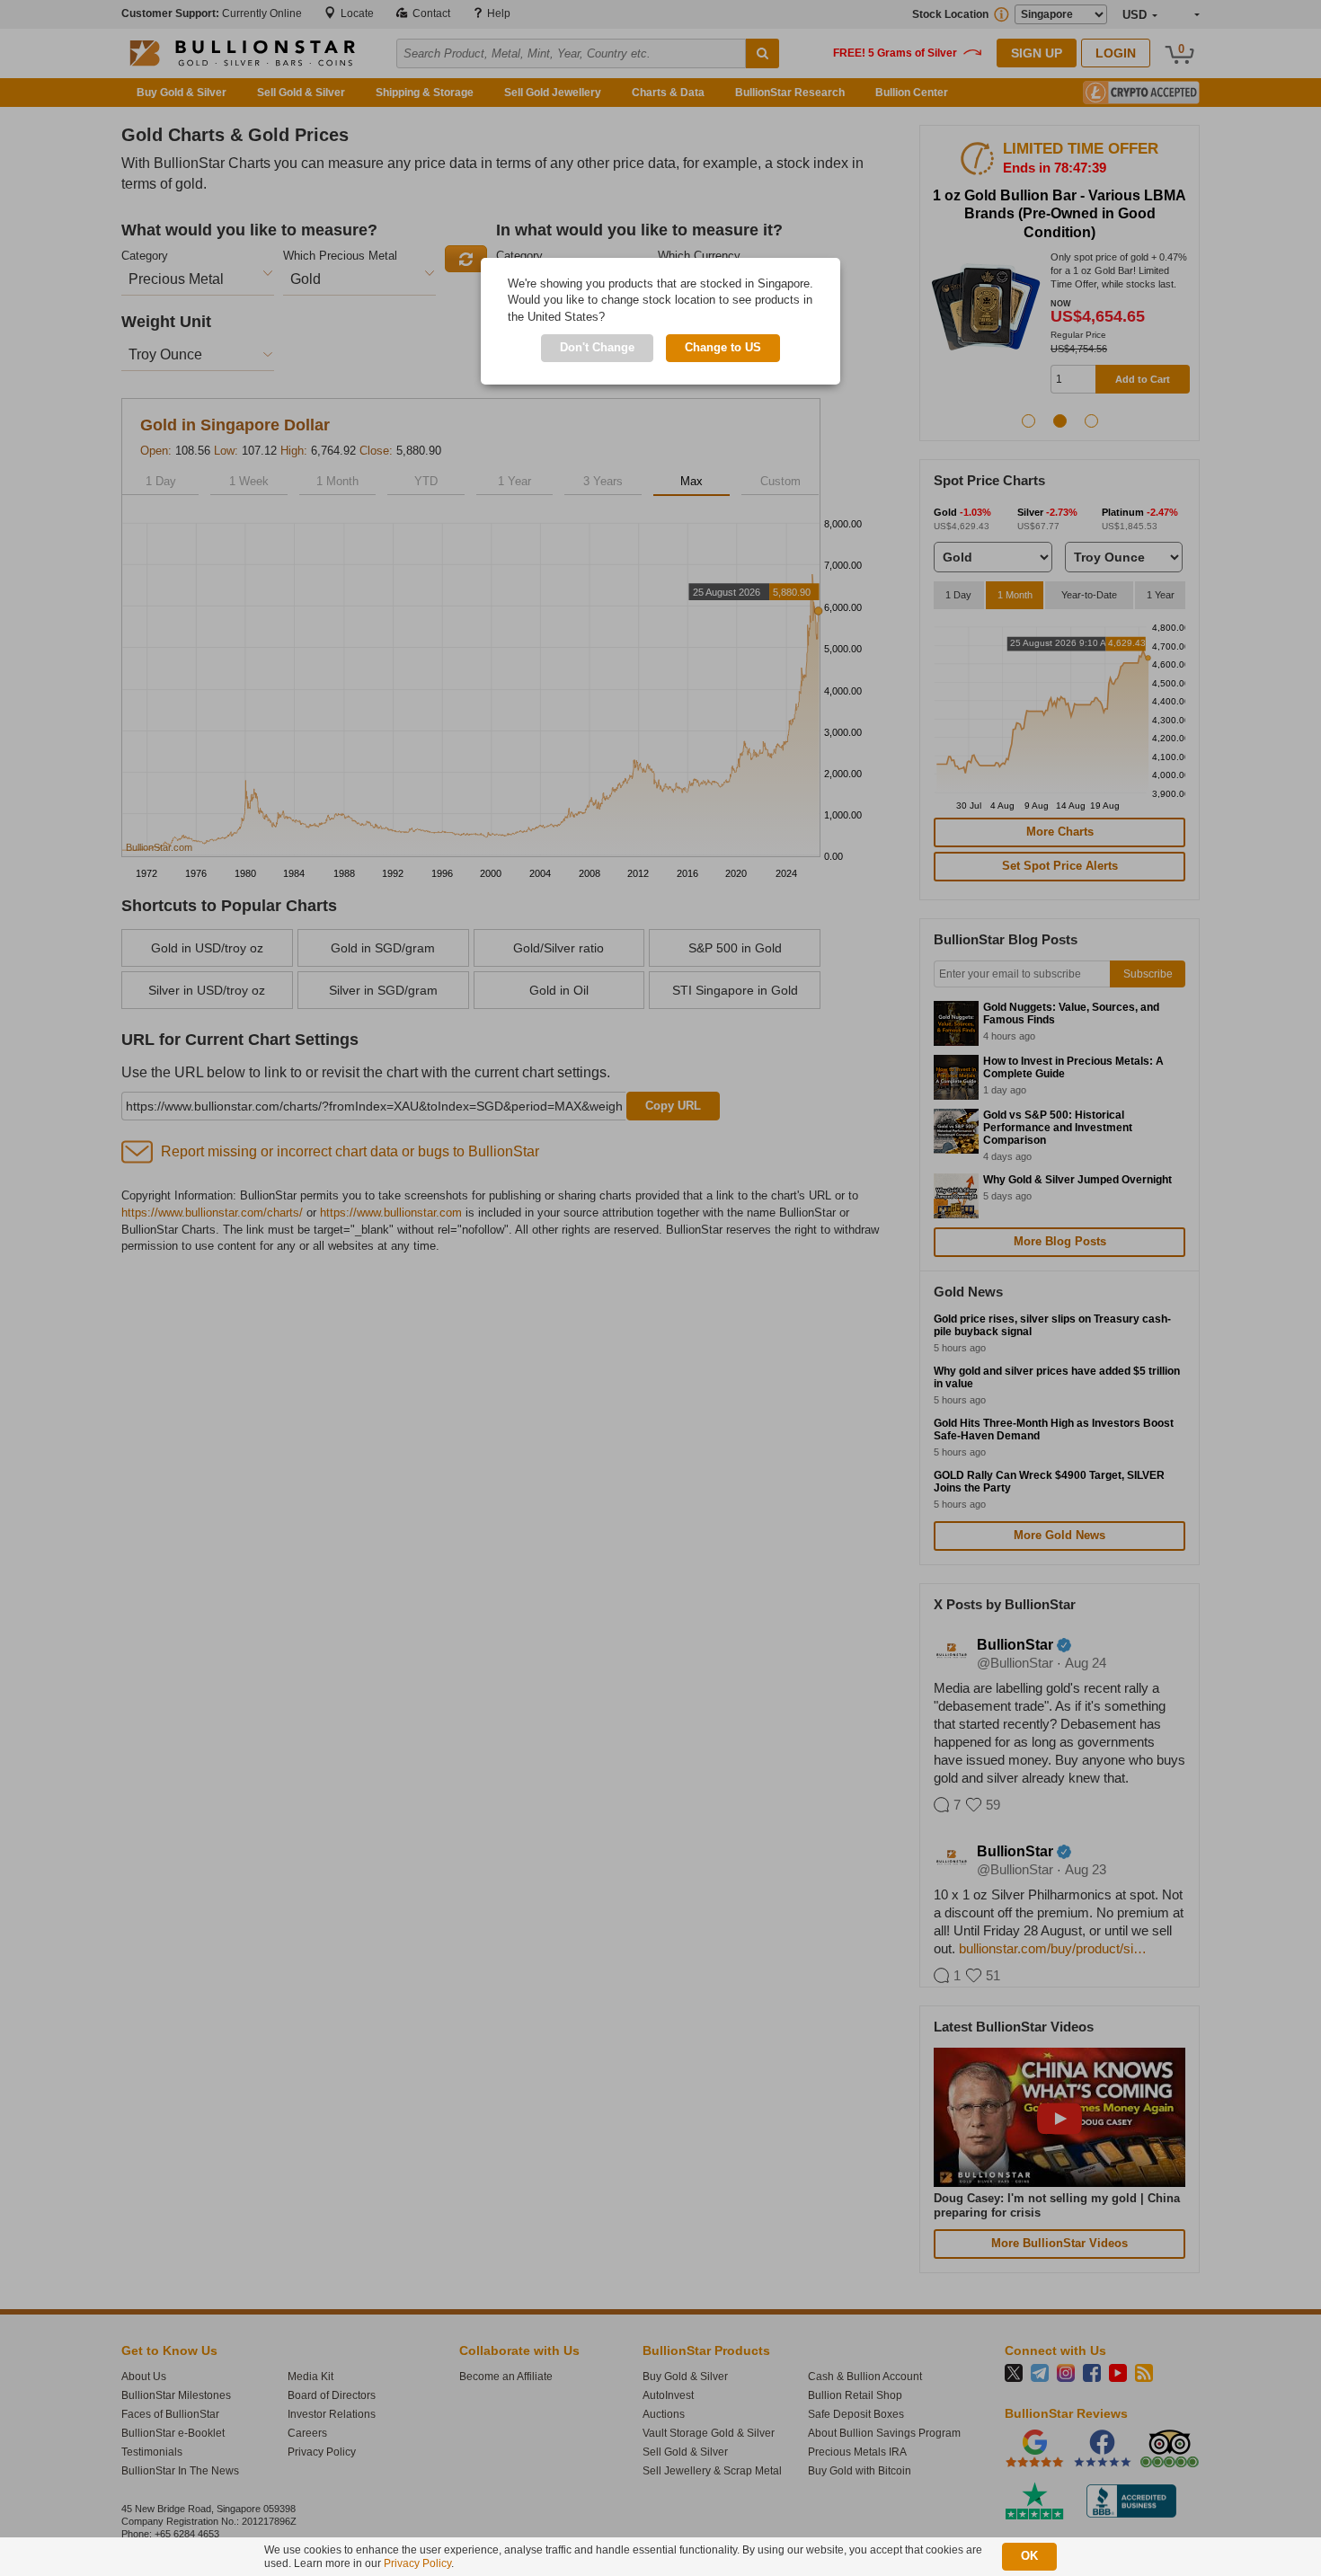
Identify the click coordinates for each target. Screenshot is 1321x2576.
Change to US (723, 347)
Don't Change (597, 347)
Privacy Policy (417, 2563)
